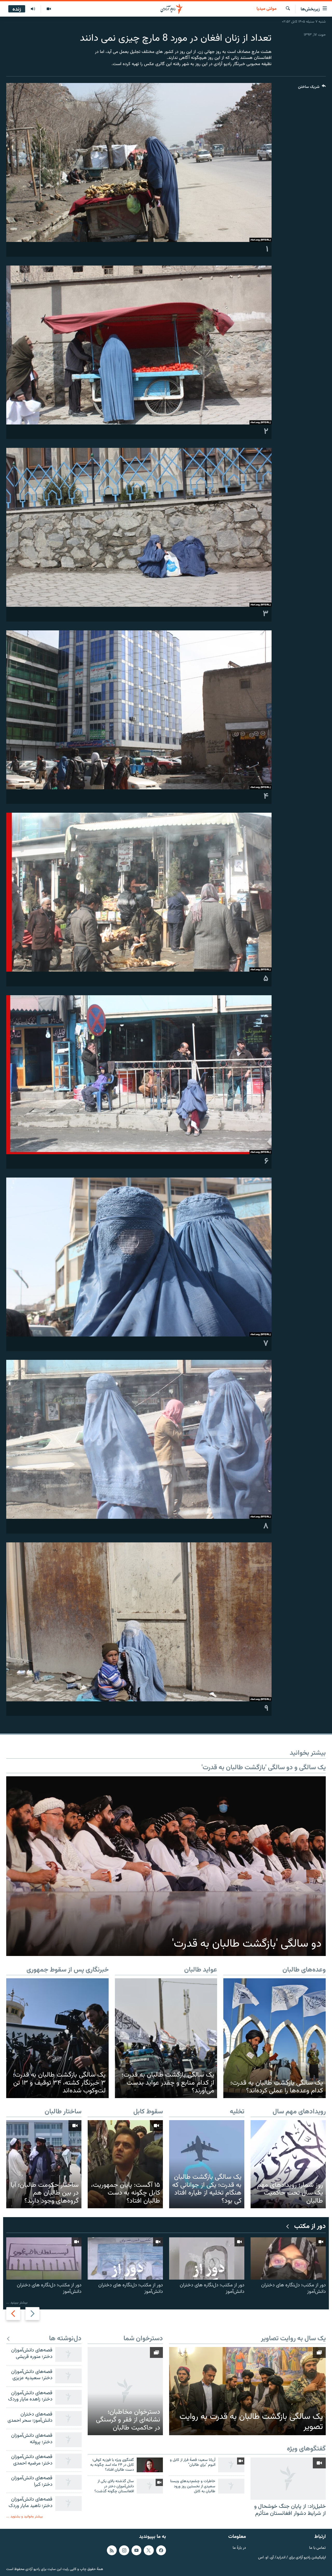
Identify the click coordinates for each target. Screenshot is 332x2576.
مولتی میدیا (267, 9)
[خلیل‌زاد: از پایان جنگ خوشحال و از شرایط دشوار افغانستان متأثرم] (288, 2479)
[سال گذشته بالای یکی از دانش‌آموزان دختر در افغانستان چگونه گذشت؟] (150, 2486)
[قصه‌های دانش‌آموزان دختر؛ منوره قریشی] (68, 2354)
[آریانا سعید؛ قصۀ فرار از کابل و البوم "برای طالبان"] (231, 2465)
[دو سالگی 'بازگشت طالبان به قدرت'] (166, 1866)
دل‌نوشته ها (65, 2339)
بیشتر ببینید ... (17, 2303)
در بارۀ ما (239, 2548)
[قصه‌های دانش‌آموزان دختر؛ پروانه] (68, 2440)
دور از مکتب (310, 2227)
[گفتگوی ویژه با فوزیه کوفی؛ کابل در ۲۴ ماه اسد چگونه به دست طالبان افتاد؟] (150, 2465)
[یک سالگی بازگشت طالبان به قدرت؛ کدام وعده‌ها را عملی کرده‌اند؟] (275, 2038)
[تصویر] (49, 9)
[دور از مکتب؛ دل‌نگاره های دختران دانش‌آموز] (288, 2258)
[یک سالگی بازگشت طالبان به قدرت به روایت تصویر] (247, 2391)
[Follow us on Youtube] (136, 2550)
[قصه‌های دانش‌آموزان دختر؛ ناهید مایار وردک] (68, 2504)
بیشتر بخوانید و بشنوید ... (25, 2516)
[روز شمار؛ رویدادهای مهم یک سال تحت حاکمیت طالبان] (288, 2164)
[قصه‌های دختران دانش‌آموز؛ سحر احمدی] (68, 2418)
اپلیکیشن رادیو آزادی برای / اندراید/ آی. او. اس (292, 2557)
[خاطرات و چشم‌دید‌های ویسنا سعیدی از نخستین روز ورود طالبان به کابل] (231, 2486)
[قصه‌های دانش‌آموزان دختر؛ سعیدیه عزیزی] (68, 2376)
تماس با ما (317, 2548)
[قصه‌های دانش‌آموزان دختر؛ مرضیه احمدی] (68, 2461)
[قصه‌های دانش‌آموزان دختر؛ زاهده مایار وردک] (68, 2397)
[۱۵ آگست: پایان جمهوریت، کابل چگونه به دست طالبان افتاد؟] (125, 2164)
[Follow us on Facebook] (161, 2550)
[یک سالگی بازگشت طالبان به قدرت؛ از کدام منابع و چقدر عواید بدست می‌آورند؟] (166, 2038)
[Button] (312, 88)
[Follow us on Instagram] (124, 2550)
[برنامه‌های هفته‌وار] (33, 9)
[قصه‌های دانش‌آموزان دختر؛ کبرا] (68, 2482)
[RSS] (112, 2550)
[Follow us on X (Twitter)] (149, 2550)
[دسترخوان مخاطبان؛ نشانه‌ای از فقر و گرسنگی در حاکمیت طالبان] (125, 2391)
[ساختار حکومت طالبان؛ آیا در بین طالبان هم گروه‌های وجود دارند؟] (44, 2164)
